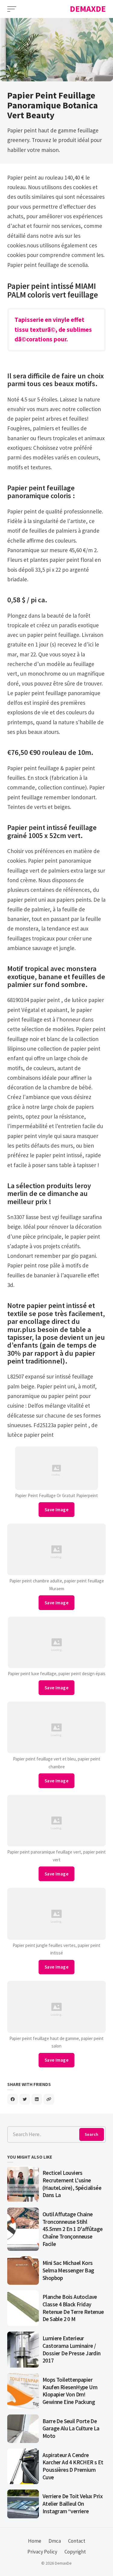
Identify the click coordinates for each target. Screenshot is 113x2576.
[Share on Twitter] (25, 2099)
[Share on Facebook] (13, 2099)
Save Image (56, 1510)
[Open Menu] (12, 9)
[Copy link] (49, 2099)
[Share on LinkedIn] (37, 2099)
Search (91, 2134)
